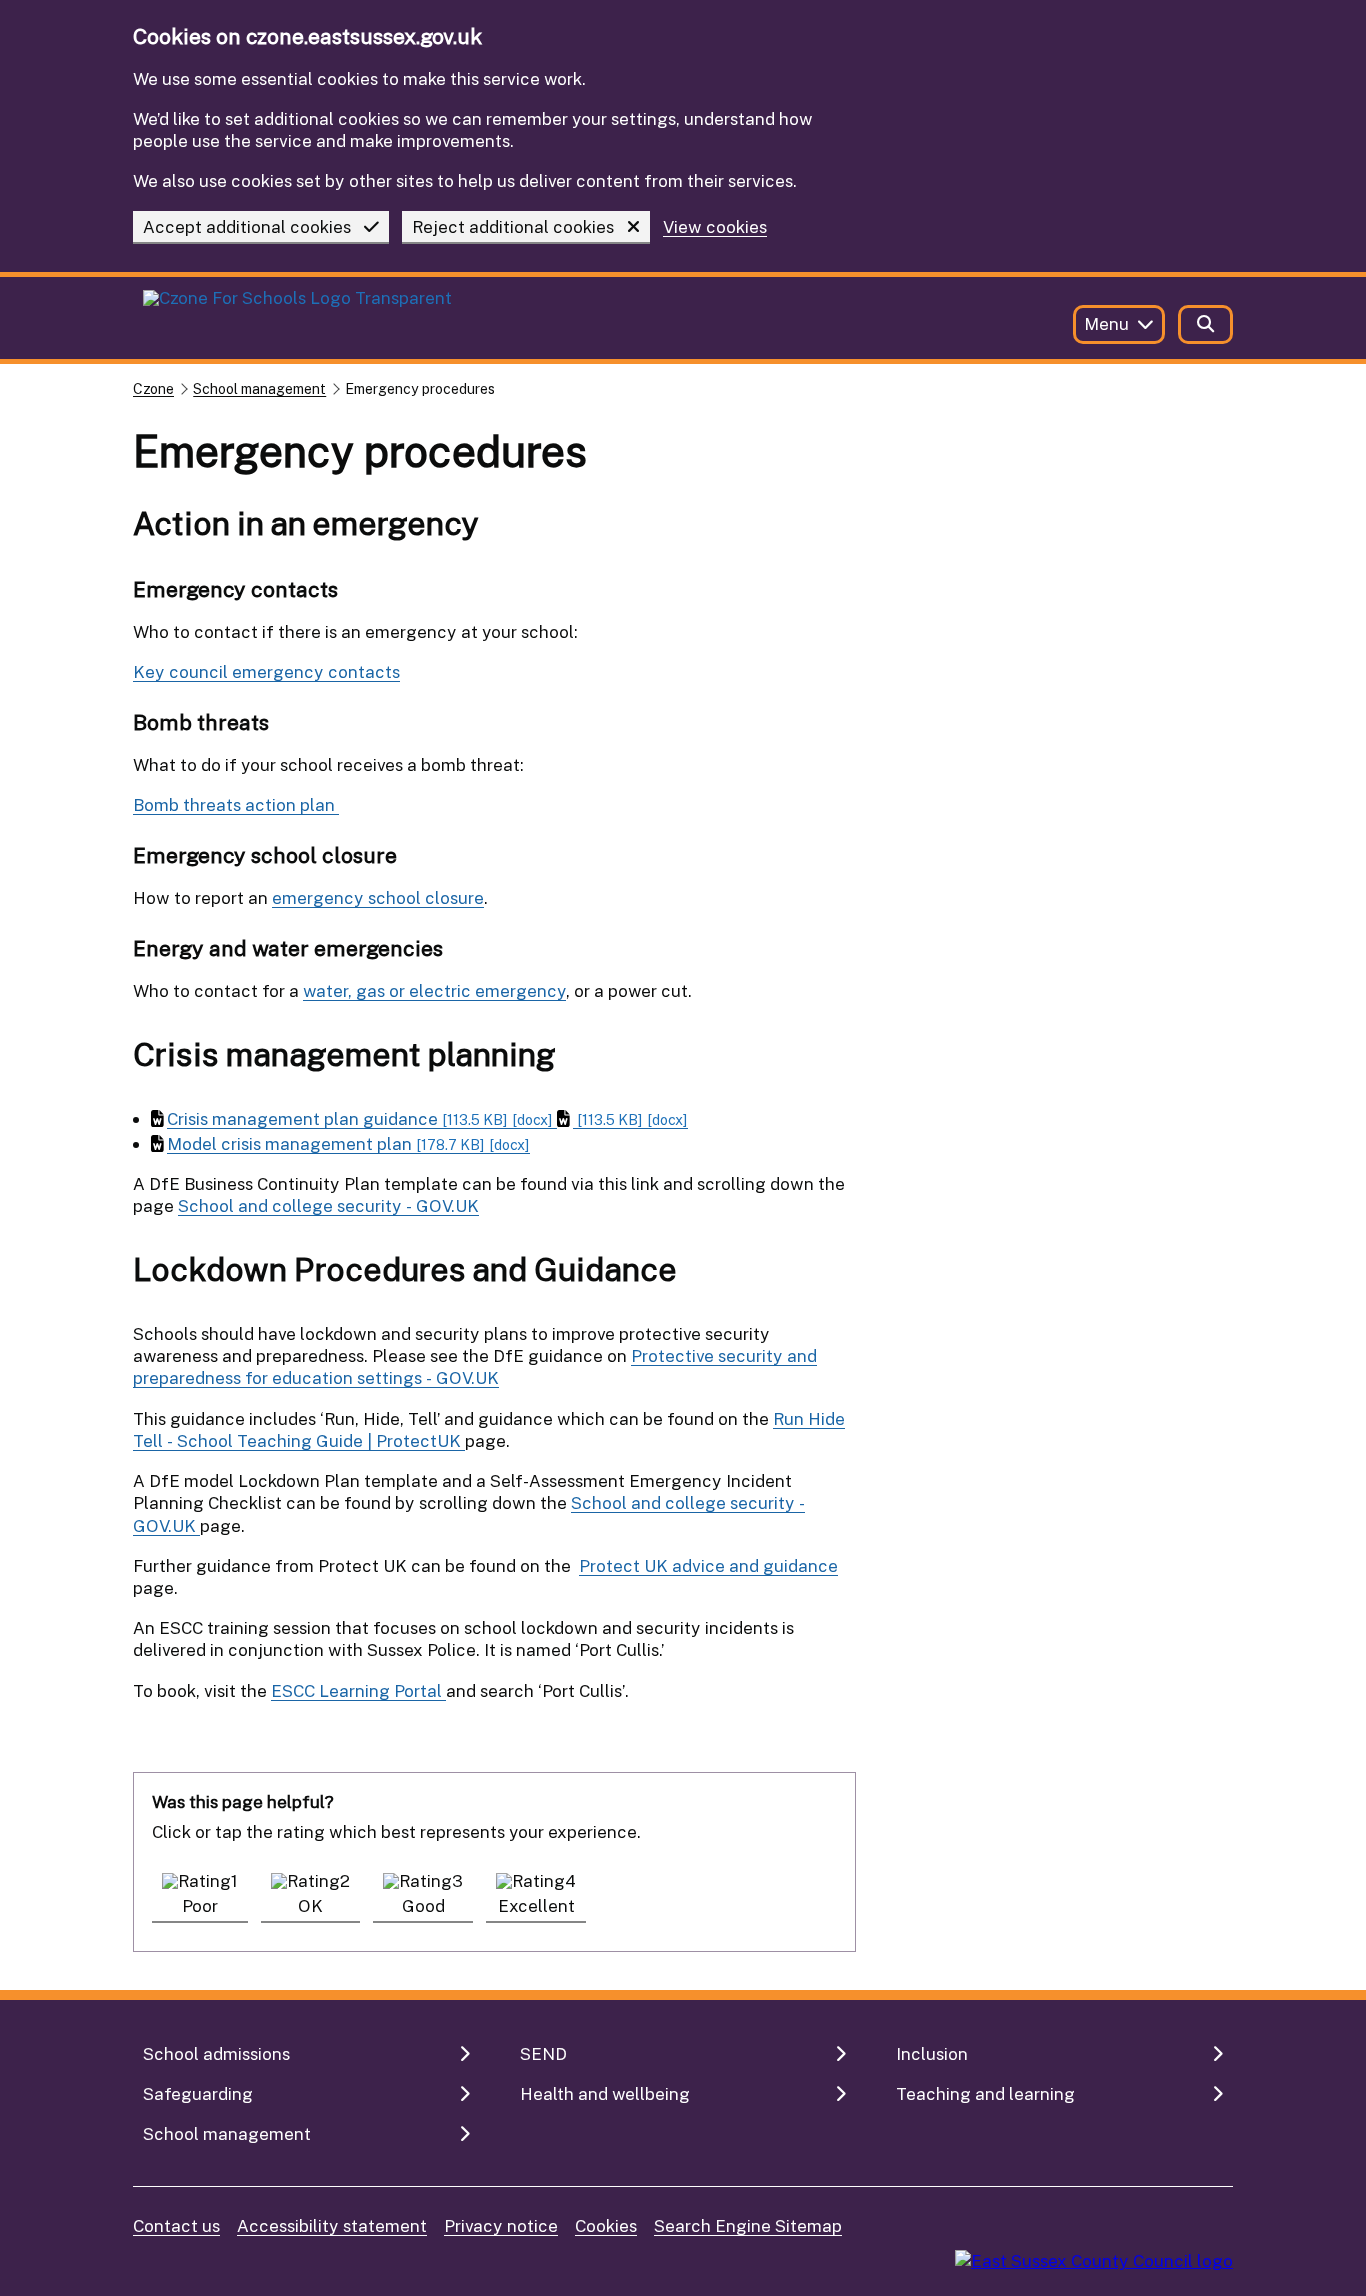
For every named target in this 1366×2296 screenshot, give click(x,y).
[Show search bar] (1205, 324)
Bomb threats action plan (236, 804)
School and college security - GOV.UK (328, 1205)
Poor (200, 1905)
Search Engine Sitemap (748, 2225)
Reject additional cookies (513, 226)
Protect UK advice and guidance (708, 1565)
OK (310, 1905)
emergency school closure (378, 897)
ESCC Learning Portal (358, 1690)
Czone (153, 388)
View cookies (715, 227)
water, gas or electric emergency (434, 990)
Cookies (606, 2225)
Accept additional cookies (247, 226)
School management (259, 388)
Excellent (536, 1905)
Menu (1106, 323)
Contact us (176, 2225)
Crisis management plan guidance (360, 1118)
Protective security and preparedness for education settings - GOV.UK (475, 1366)
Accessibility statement (332, 2225)
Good (423, 1905)
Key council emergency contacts (266, 671)
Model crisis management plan (348, 1143)
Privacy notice (501, 2225)
